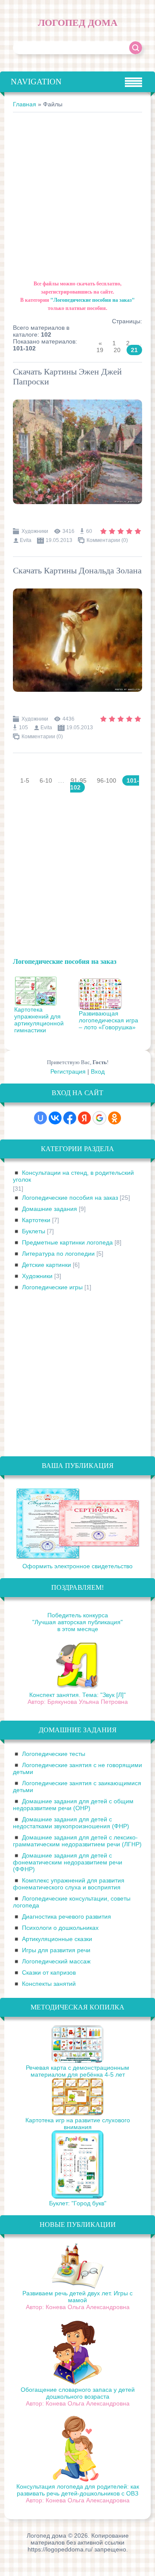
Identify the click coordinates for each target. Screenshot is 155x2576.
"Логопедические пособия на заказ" (93, 300)
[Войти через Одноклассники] (115, 1118)
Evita (26, 540)
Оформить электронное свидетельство (77, 1566)
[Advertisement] (77, 194)
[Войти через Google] (99, 1118)
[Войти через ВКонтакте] (55, 1118)
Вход (98, 1071)
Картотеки (36, 1220)
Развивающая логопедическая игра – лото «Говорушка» (108, 1020)
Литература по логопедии (58, 1254)
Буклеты (34, 1231)
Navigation (36, 82)
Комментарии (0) (107, 540)
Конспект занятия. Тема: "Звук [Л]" (77, 1695)
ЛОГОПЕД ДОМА (78, 23)
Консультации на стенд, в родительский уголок (73, 1176)
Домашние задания (50, 1209)
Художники (35, 531)
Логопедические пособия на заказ (65, 961)
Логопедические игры (52, 1287)
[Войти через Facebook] (70, 1118)
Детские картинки (46, 1265)
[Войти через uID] (40, 1118)
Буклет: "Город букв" (78, 2203)
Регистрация (68, 1071)
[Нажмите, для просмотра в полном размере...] (77, 510)
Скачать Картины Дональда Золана (77, 570)
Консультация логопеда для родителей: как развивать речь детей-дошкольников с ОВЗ (78, 2490)
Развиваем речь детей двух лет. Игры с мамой (77, 2297)
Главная (25, 104)
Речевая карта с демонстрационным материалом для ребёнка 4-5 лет (77, 2071)
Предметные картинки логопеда (67, 1242)
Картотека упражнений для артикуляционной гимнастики (39, 1020)
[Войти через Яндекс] (84, 1118)
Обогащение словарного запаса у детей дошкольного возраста (78, 2393)
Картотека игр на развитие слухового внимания (78, 2124)
